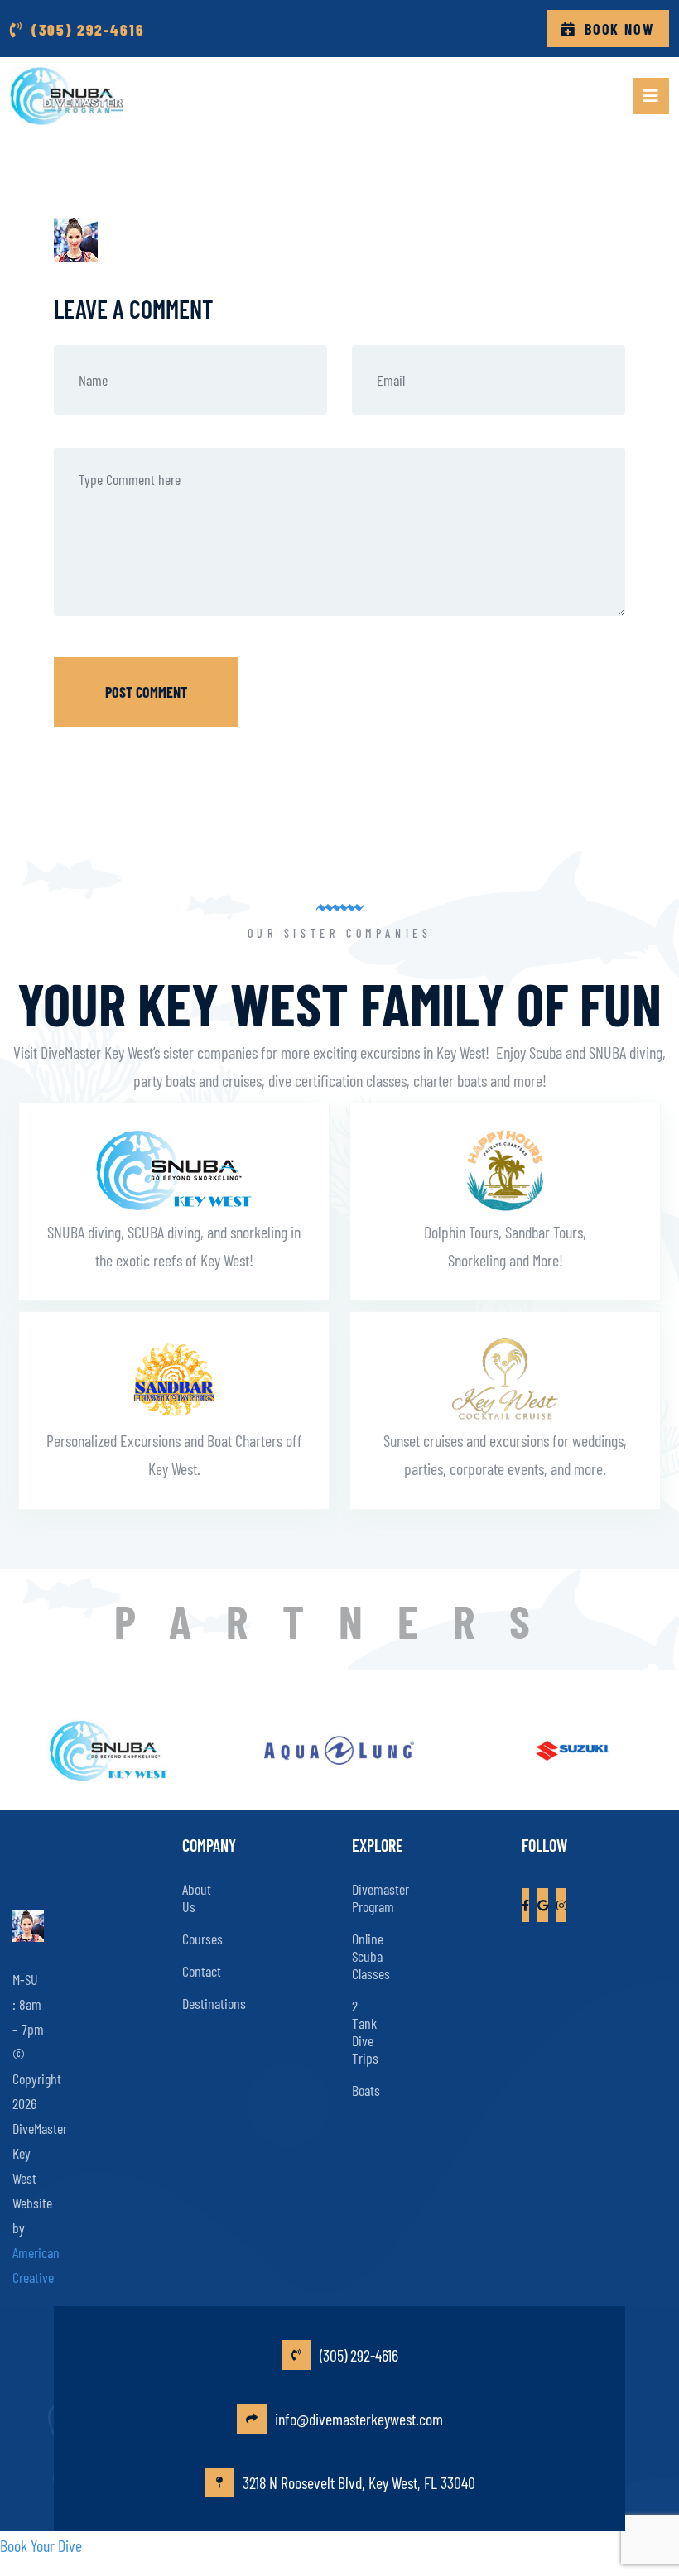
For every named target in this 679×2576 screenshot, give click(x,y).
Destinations (214, 2003)
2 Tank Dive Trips (365, 2032)
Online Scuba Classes (371, 1956)
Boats (366, 2090)
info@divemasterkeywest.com (359, 2419)
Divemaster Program (380, 1898)
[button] (651, 96)
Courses (202, 1939)
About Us (197, 1898)
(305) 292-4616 (359, 2355)
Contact (202, 1971)
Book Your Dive (41, 2545)
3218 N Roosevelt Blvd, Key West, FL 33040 (359, 2482)
